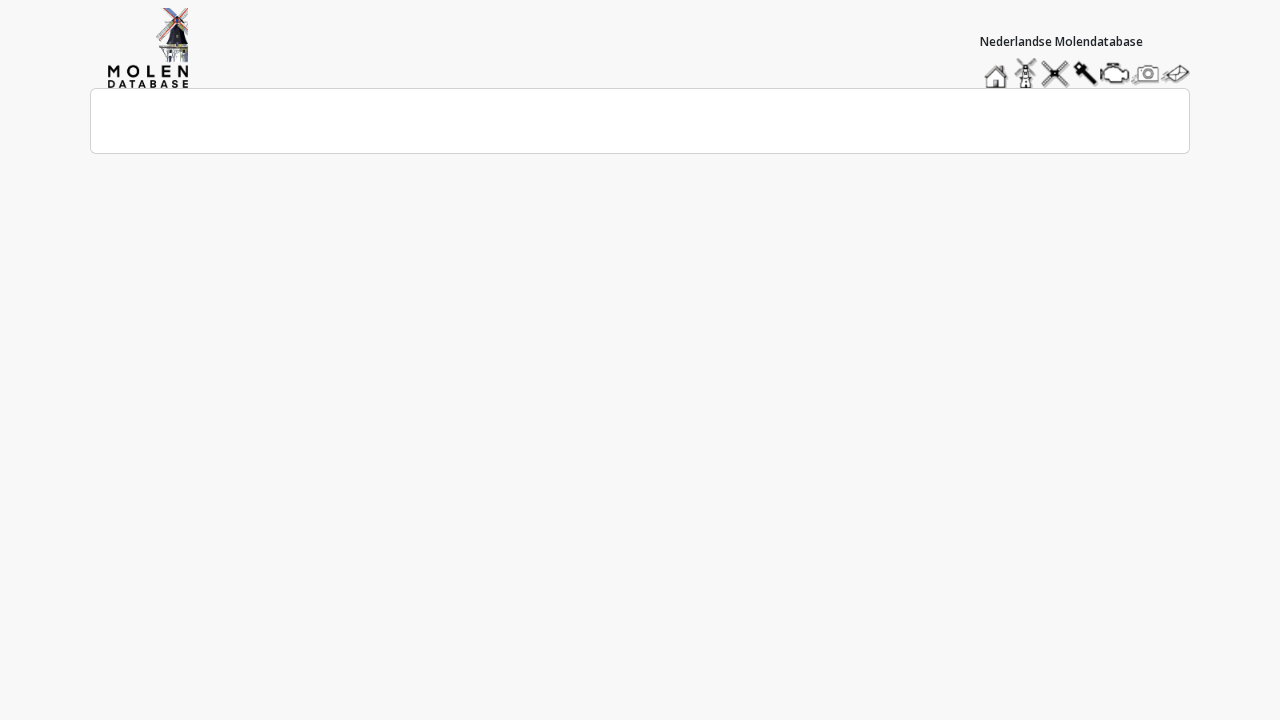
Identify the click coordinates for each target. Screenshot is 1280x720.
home (999, 68)
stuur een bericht (1181, 73)
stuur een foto (1146, 73)
